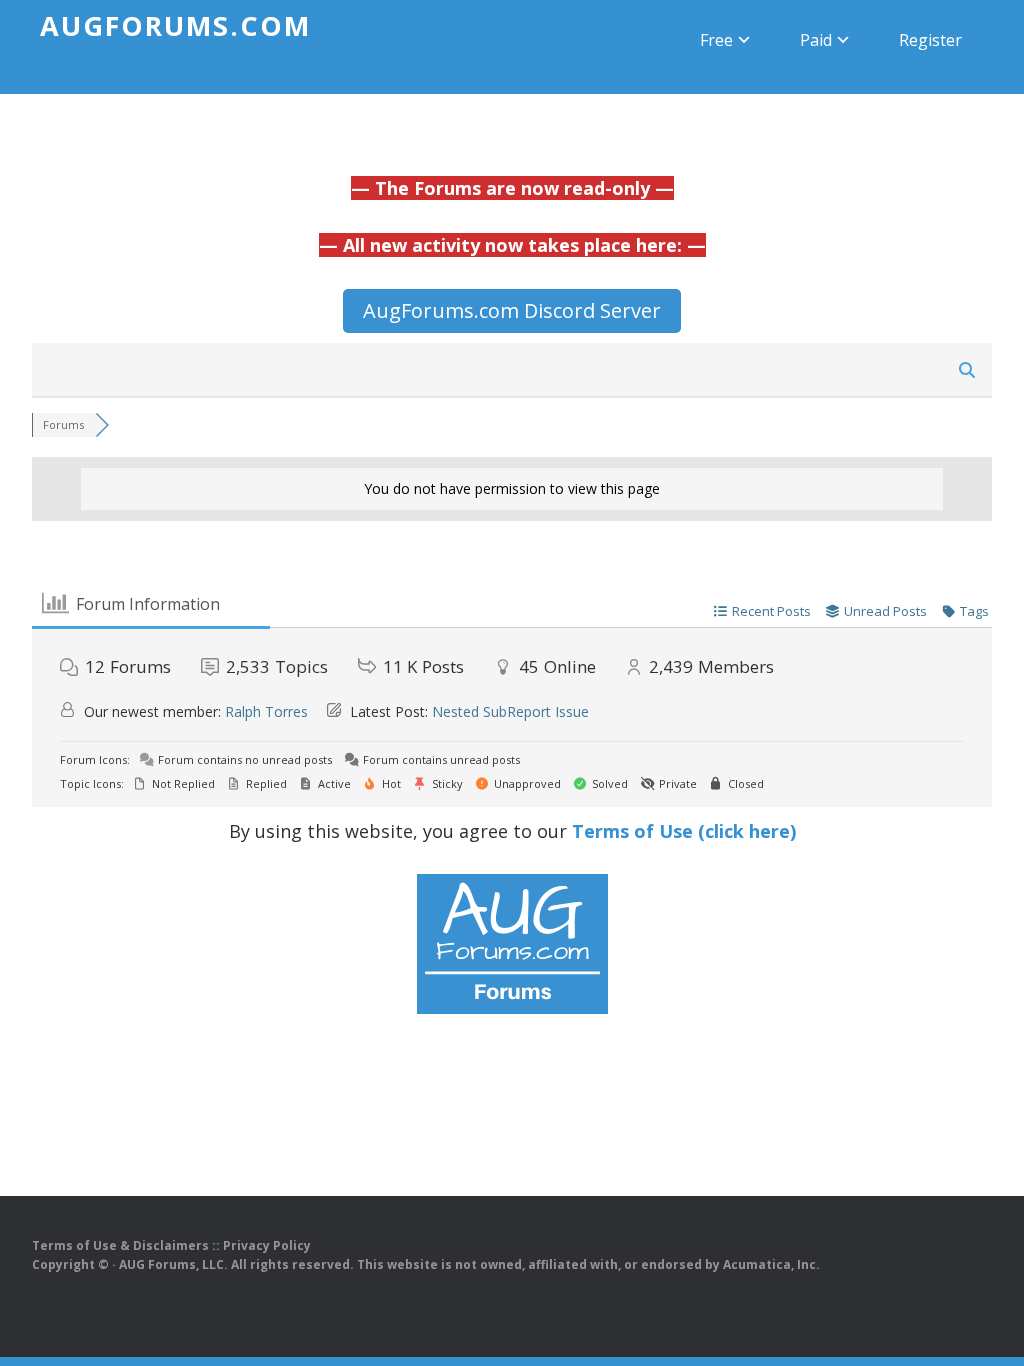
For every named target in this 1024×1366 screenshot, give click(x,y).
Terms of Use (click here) (684, 831)
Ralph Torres (266, 711)
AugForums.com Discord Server (512, 310)
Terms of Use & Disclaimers (120, 1245)
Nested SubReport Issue (510, 711)
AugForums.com (175, 25)
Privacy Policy (267, 1245)
